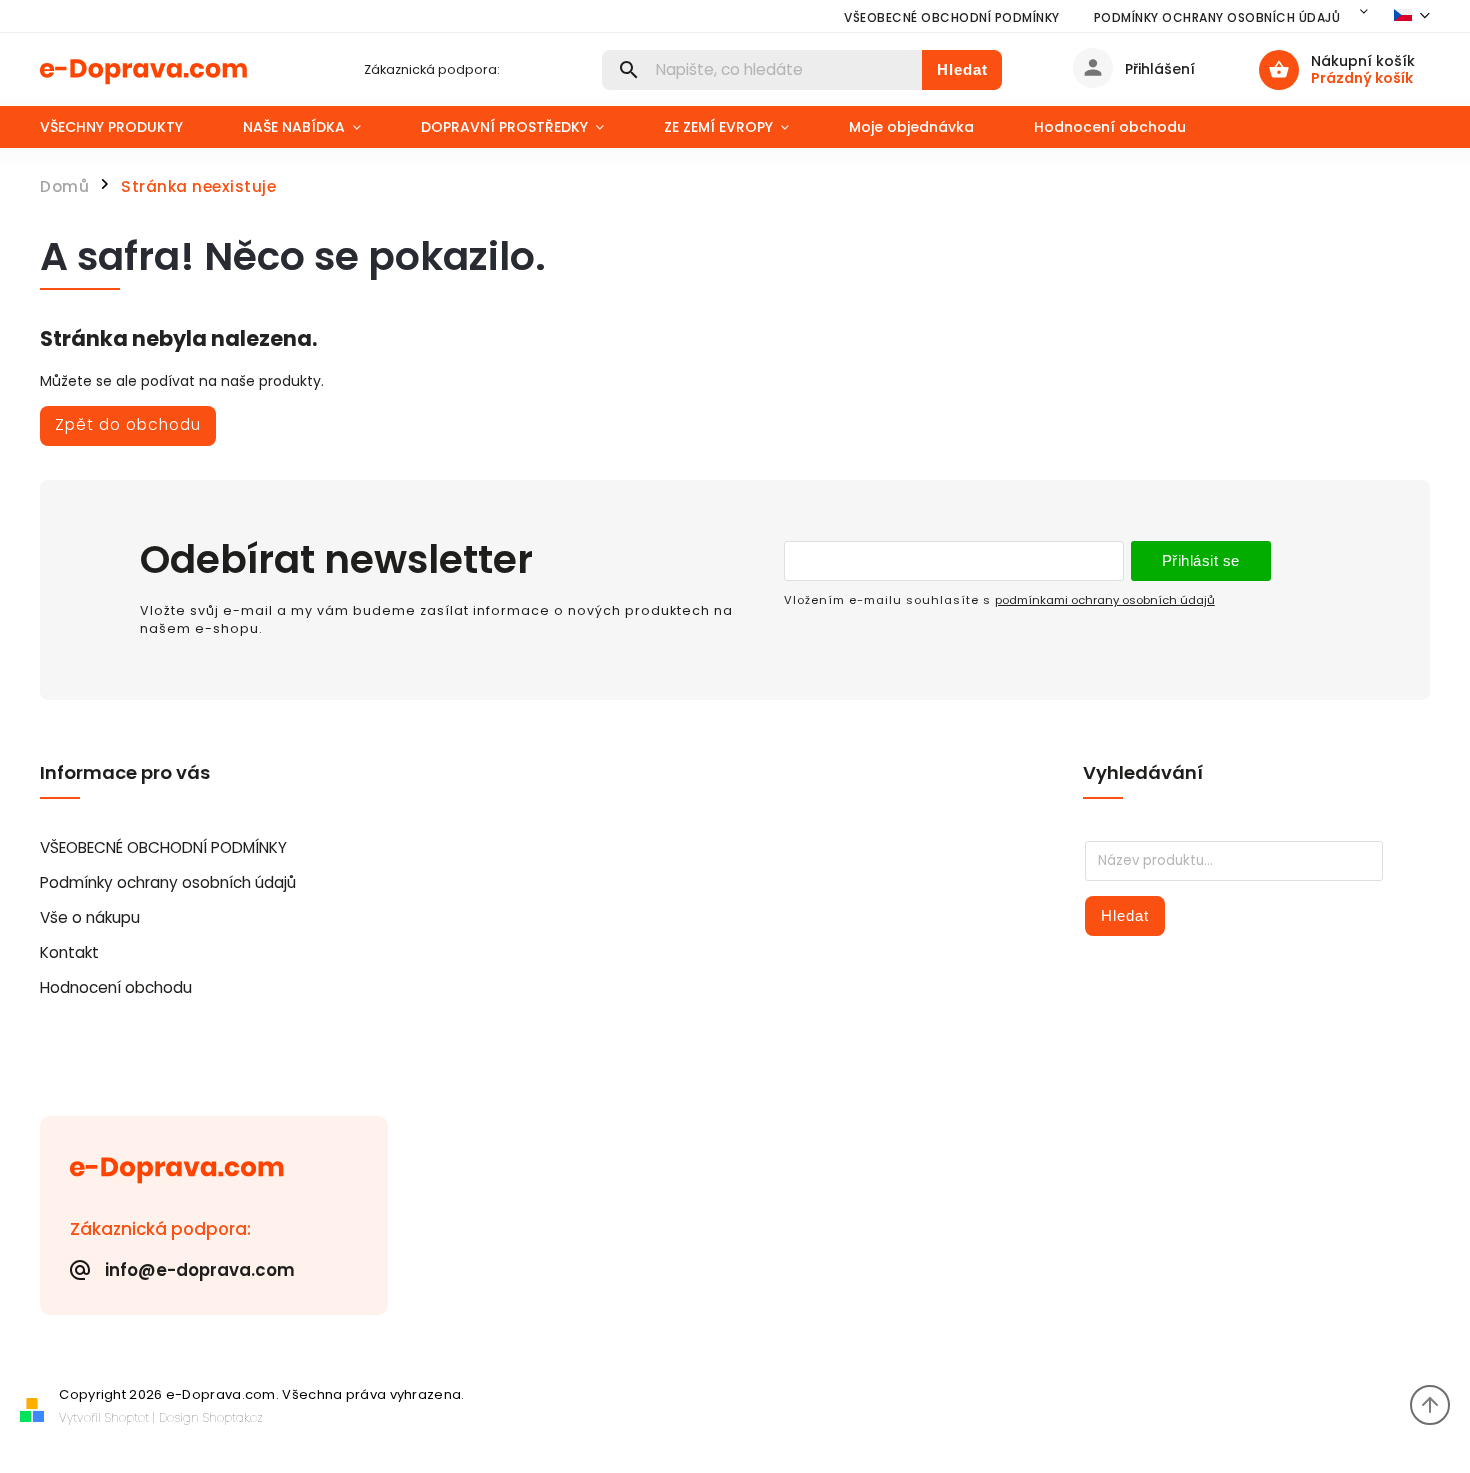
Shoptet (127, 1417)
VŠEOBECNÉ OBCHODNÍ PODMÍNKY (952, 17)
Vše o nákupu (90, 917)
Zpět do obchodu (128, 424)
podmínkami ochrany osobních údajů (1105, 600)
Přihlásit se (1201, 560)
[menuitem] (126, 127)
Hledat (962, 69)
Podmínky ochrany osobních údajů (1217, 17)
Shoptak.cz (233, 1417)
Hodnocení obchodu (116, 987)
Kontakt (69, 952)
